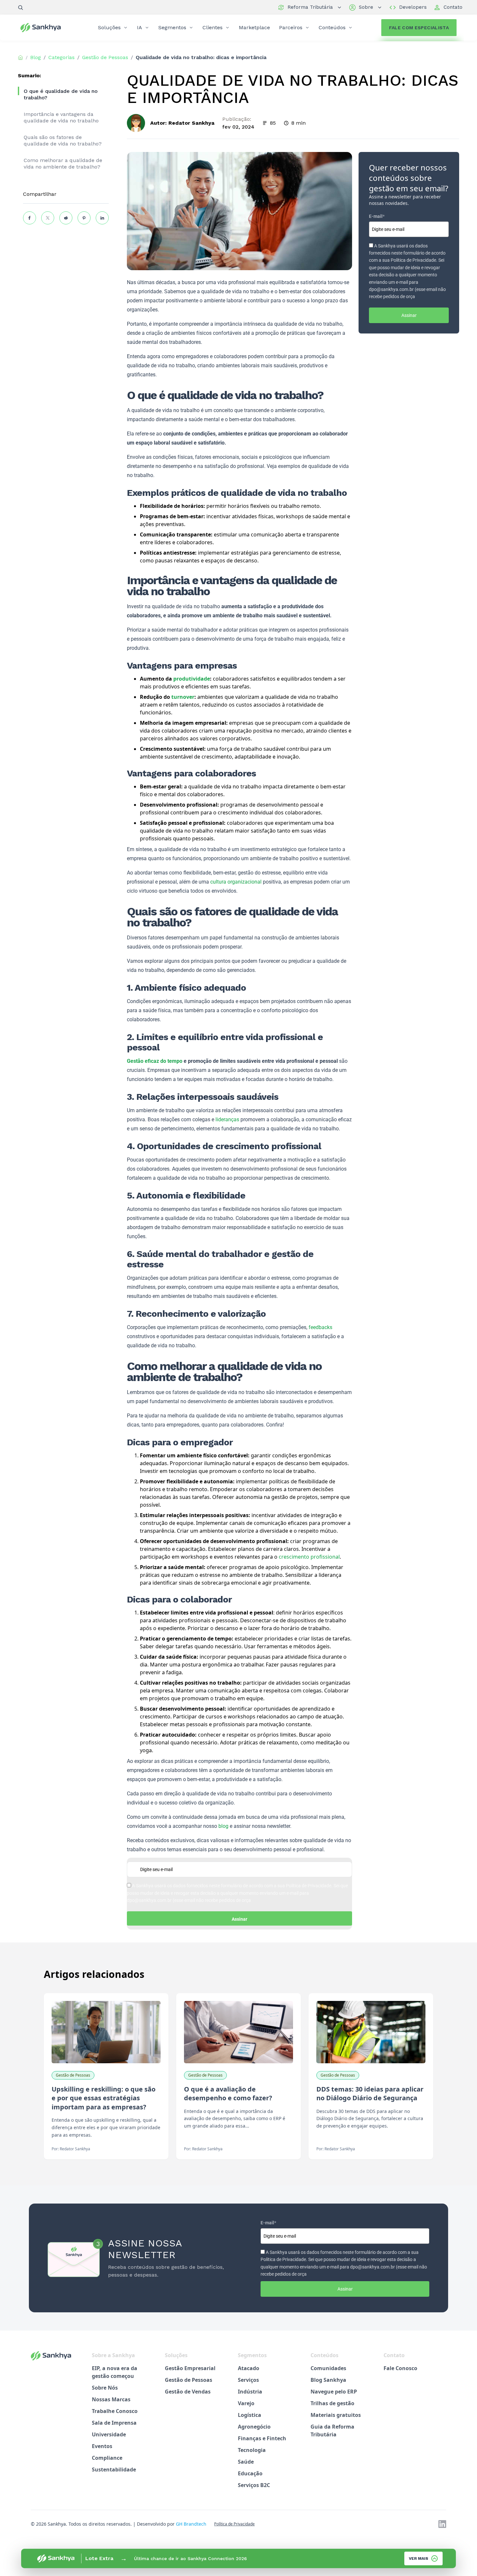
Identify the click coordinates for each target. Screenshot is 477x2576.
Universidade (109, 2434)
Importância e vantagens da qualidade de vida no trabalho (61, 117)
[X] (48, 218)
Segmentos (172, 27)
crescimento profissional (309, 1557)
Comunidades (328, 2368)
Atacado (249, 2368)
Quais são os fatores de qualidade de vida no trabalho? (63, 140)
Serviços (248, 2380)
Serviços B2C (254, 2485)
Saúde (246, 2462)
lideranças (227, 1119)
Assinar (239, 1919)
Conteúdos (332, 27)
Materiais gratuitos (336, 2415)
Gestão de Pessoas (189, 2380)
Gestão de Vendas (188, 2392)
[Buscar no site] (20, 7)
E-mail (377, 216)
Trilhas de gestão (332, 2403)
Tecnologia (252, 2450)
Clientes (213, 27)
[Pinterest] (84, 218)
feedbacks (320, 1327)
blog (223, 1826)
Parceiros (291, 27)
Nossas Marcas (111, 2399)
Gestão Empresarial (190, 2368)
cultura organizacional (236, 882)
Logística (250, 2415)
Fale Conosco (400, 2368)
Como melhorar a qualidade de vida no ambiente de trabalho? (63, 163)
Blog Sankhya (328, 2380)
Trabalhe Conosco (115, 2411)
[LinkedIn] (102, 218)
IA (140, 27)
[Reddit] (66, 218)
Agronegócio (254, 2427)
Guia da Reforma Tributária (332, 2431)
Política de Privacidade (234, 2524)
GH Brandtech (191, 2524)
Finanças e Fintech (262, 2438)
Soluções (109, 27)
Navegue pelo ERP (334, 2392)
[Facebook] (30, 218)
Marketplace (254, 27)
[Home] (20, 57)
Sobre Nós (105, 2388)
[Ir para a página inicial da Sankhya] (45, 28)
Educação (250, 2473)
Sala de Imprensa (114, 2423)
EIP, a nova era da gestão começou (115, 2372)
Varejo (246, 2403)
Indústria (250, 2392)
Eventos (102, 2446)
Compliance (107, 2458)
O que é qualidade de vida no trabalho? (61, 94)
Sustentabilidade (114, 2469)
